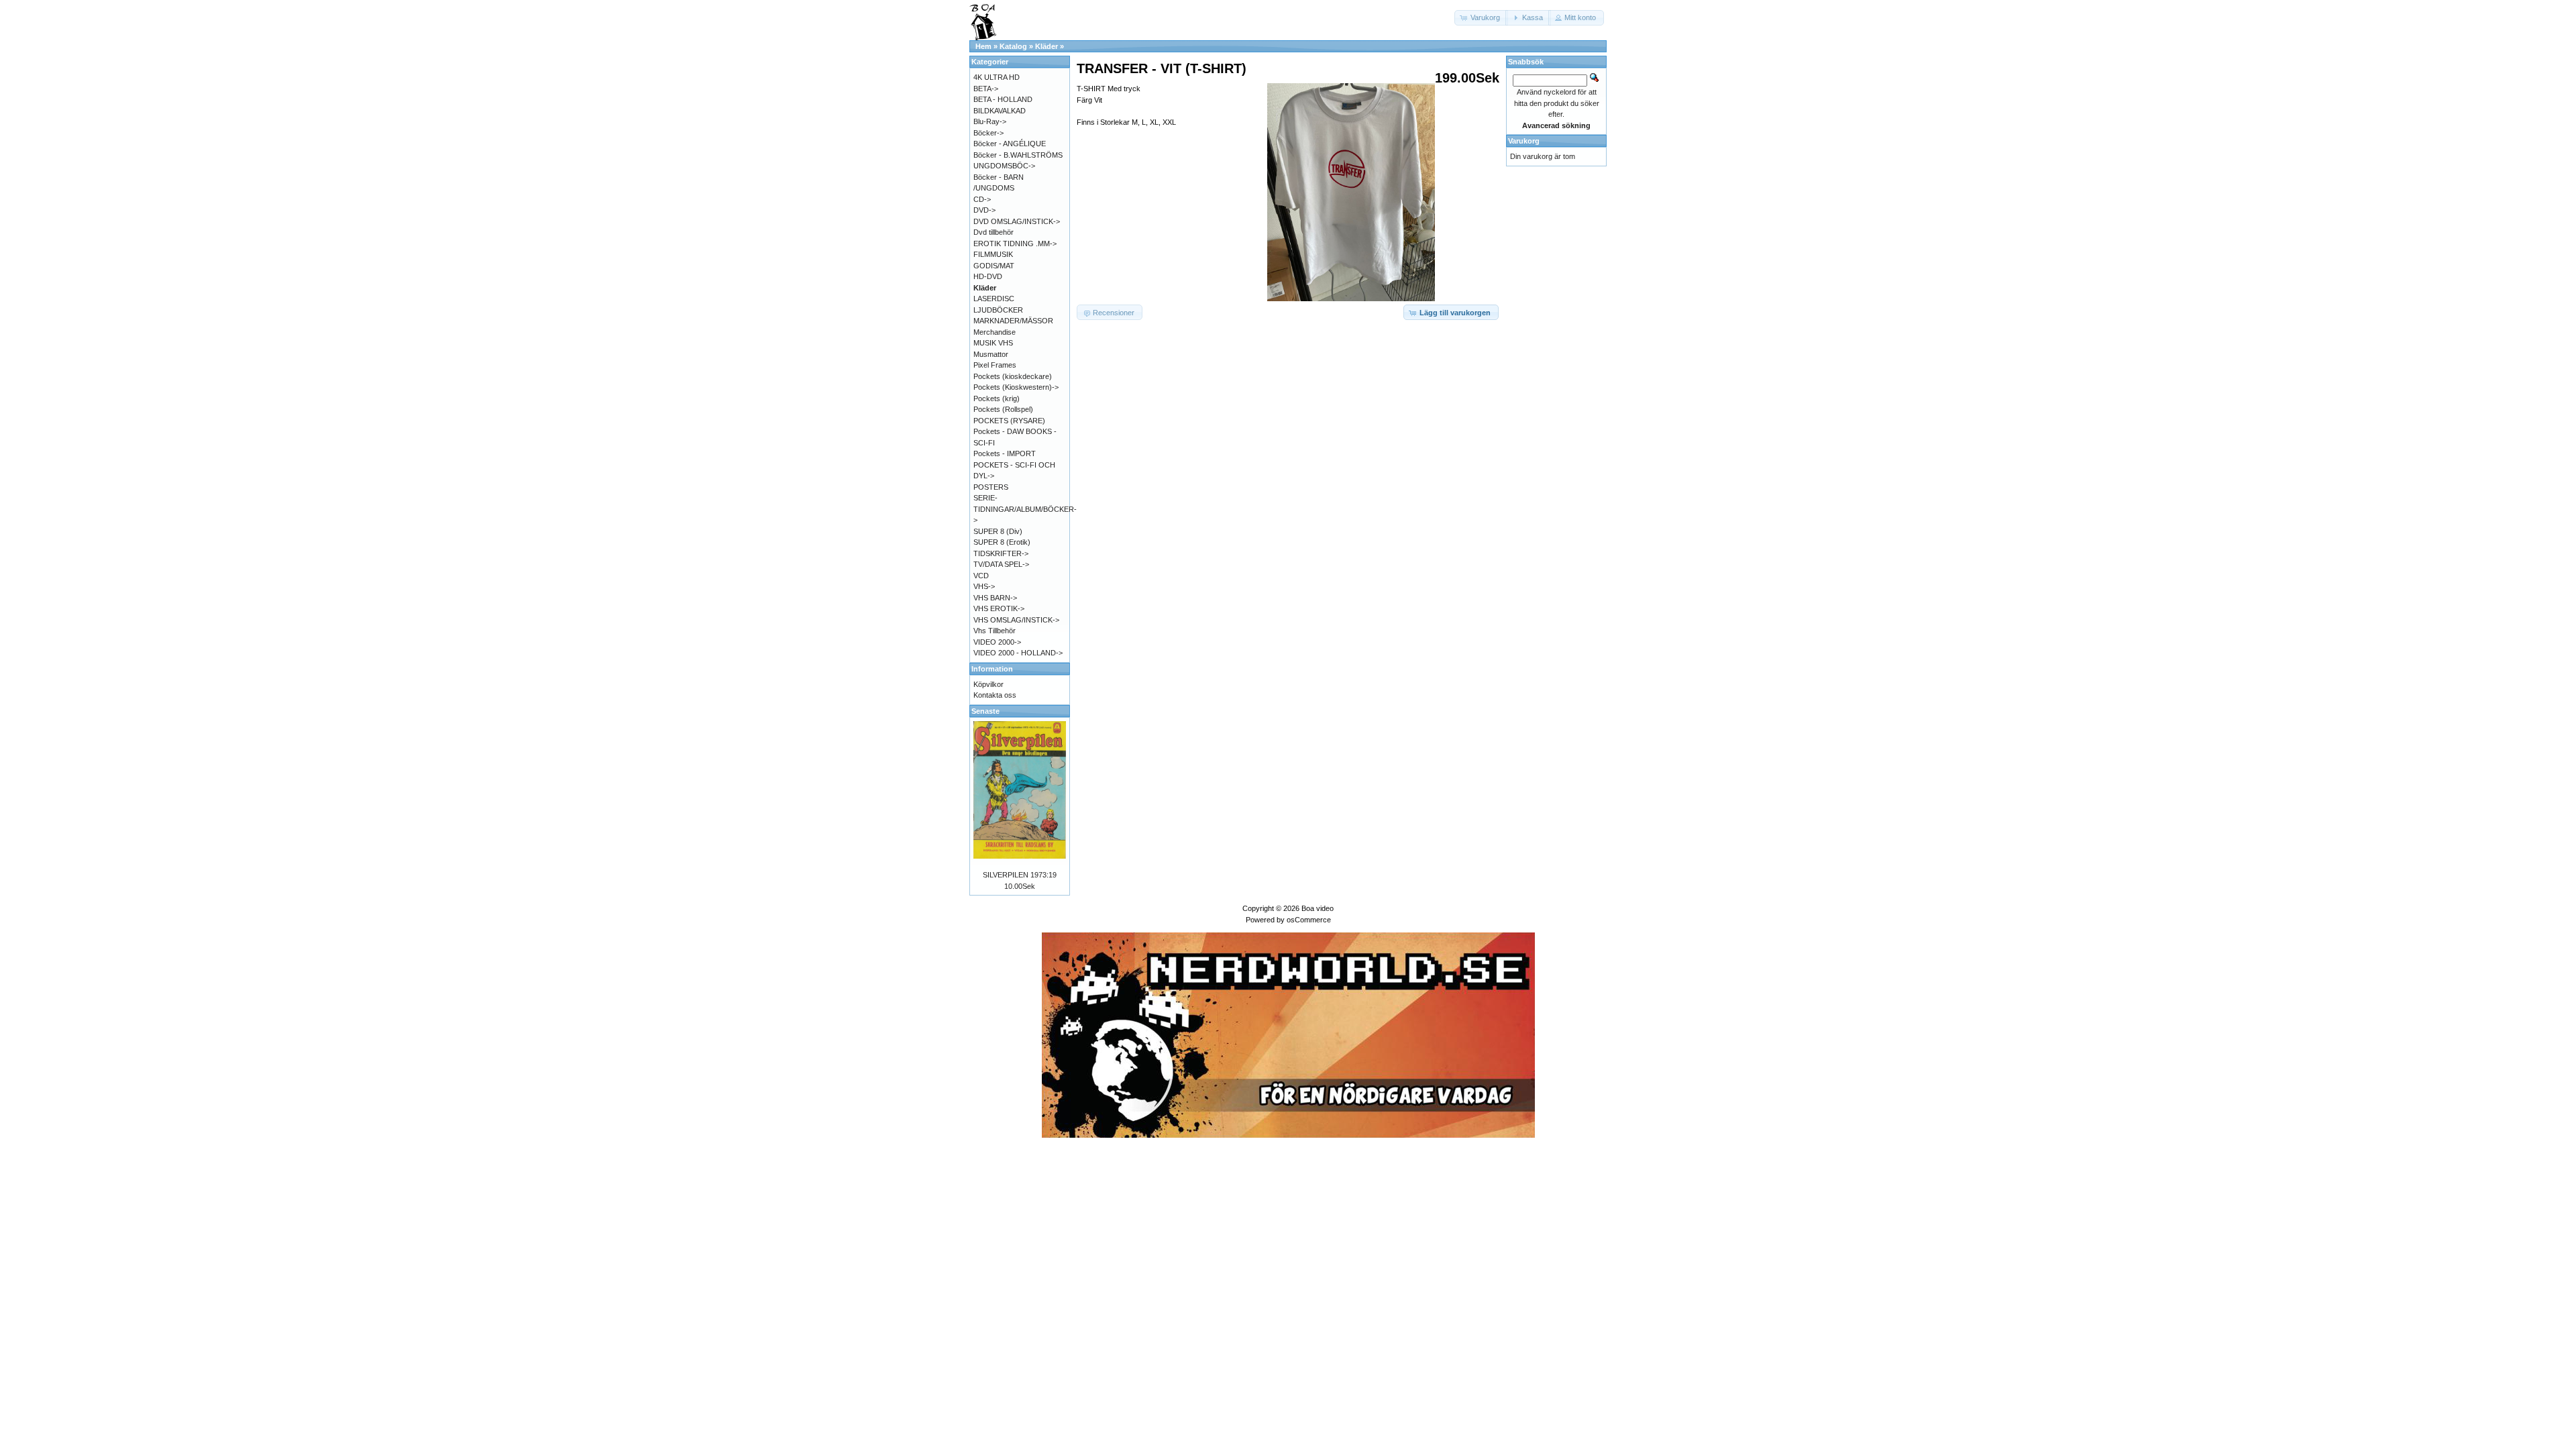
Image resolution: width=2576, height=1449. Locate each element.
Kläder (1046, 46)
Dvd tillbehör (994, 232)
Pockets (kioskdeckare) (1013, 376)
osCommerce (1309, 920)
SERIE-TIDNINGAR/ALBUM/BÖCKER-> (1025, 509)
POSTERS (991, 487)
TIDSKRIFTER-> (1001, 553)
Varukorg (1524, 141)
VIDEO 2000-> (997, 642)
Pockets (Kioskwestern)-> (1016, 387)
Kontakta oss (995, 695)
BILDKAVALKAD (1000, 111)
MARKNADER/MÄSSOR (1013, 321)
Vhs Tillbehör (995, 631)
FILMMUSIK (993, 254)
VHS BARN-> (995, 598)
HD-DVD (988, 276)
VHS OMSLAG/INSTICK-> (1016, 620)
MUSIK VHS (993, 343)
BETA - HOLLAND (1003, 99)
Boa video (1318, 908)
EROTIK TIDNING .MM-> (1015, 244)
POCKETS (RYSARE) (1009, 421)
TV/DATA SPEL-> (1001, 564)
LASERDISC (994, 299)
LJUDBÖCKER (998, 310)
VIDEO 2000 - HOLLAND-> (1018, 653)
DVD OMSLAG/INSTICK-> (1017, 221)
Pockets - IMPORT (1005, 453)
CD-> (982, 199)
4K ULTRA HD (997, 77)
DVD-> (984, 210)
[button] (1481, 18)
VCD (981, 576)
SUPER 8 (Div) (998, 531)
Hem (983, 46)
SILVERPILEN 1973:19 (1020, 875)
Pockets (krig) (997, 398)
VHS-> (984, 586)
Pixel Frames (995, 365)
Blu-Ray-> (990, 121)
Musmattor (991, 354)
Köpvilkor (988, 684)
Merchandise (995, 332)
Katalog (1013, 46)
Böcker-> (988, 133)
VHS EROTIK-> (999, 608)
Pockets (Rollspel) (1003, 409)
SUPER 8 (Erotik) (1002, 542)
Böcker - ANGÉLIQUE (1010, 144)
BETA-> (986, 89)
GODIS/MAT (994, 266)
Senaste (985, 711)
